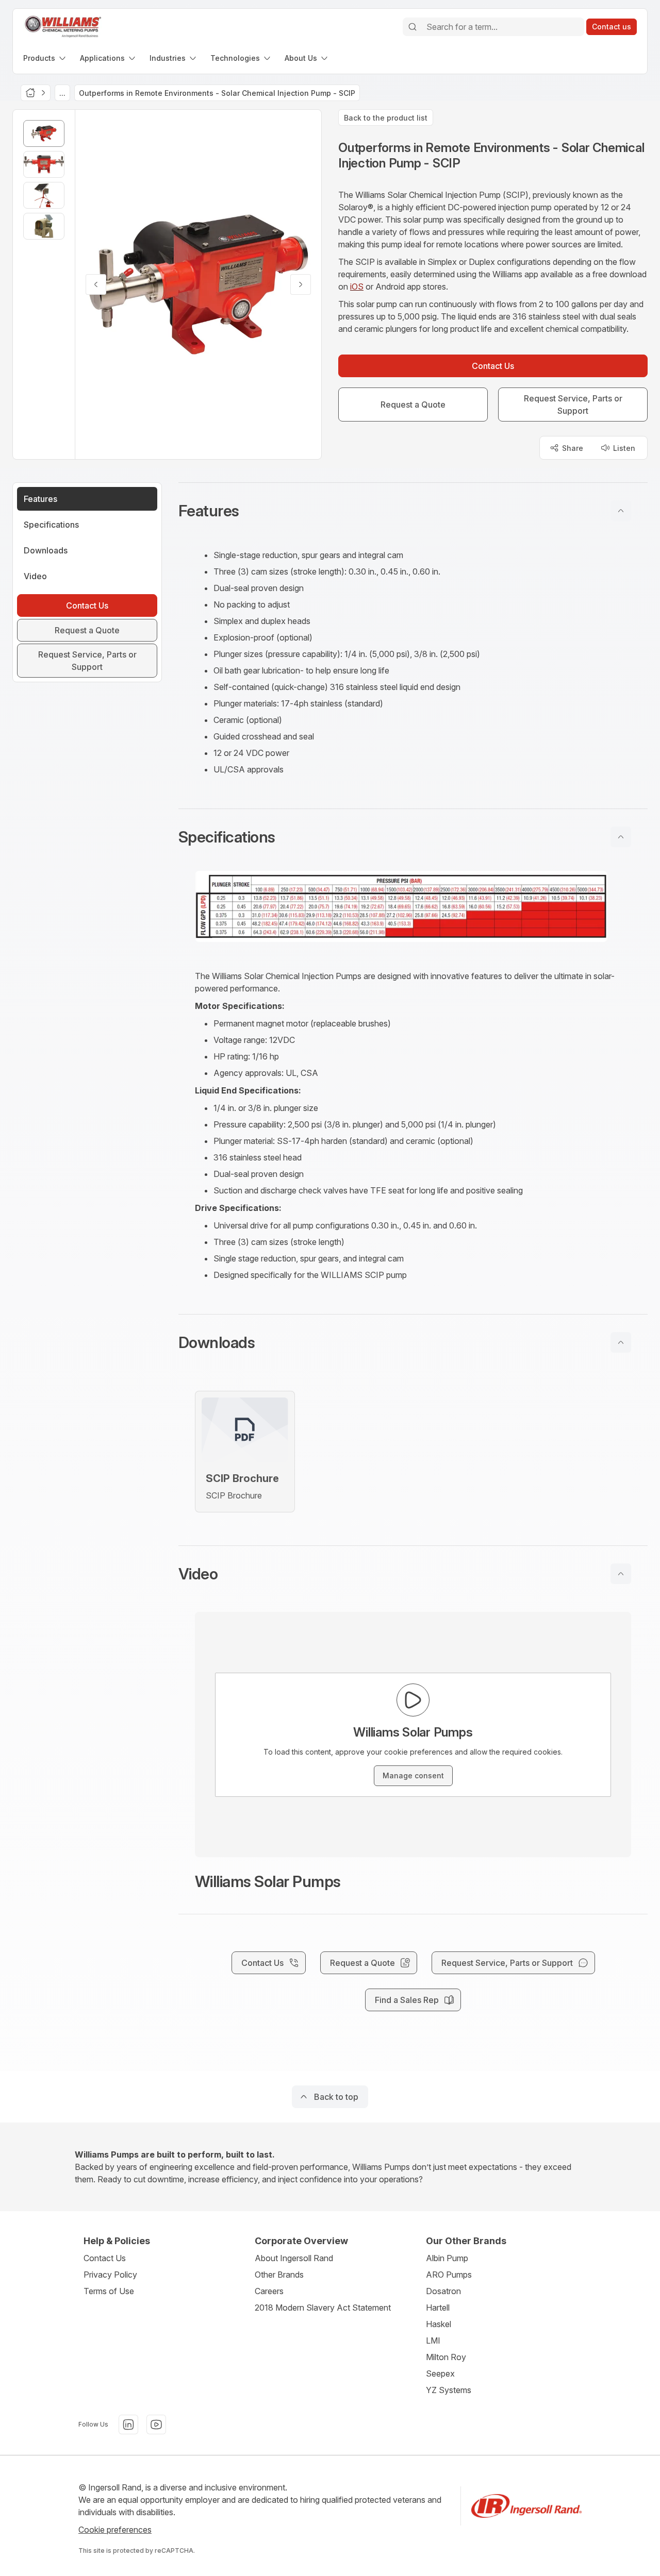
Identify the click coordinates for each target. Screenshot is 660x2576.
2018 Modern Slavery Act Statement (323, 2308)
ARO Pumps (449, 2275)
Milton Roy (446, 2357)
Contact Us (105, 2258)
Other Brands (279, 2275)
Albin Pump (447, 2258)
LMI (433, 2341)
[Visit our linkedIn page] (128, 2425)
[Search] (412, 27)
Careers (269, 2291)
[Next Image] (301, 284)
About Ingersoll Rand (294, 2258)
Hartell (438, 2308)
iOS (357, 287)
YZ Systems (449, 2390)
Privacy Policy (110, 2275)
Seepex (440, 2373)
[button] (413, 511)
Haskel (439, 2324)
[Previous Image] (96, 284)
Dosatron (443, 2291)
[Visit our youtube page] (156, 2425)
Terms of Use (109, 2291)
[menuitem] (45, 58)
